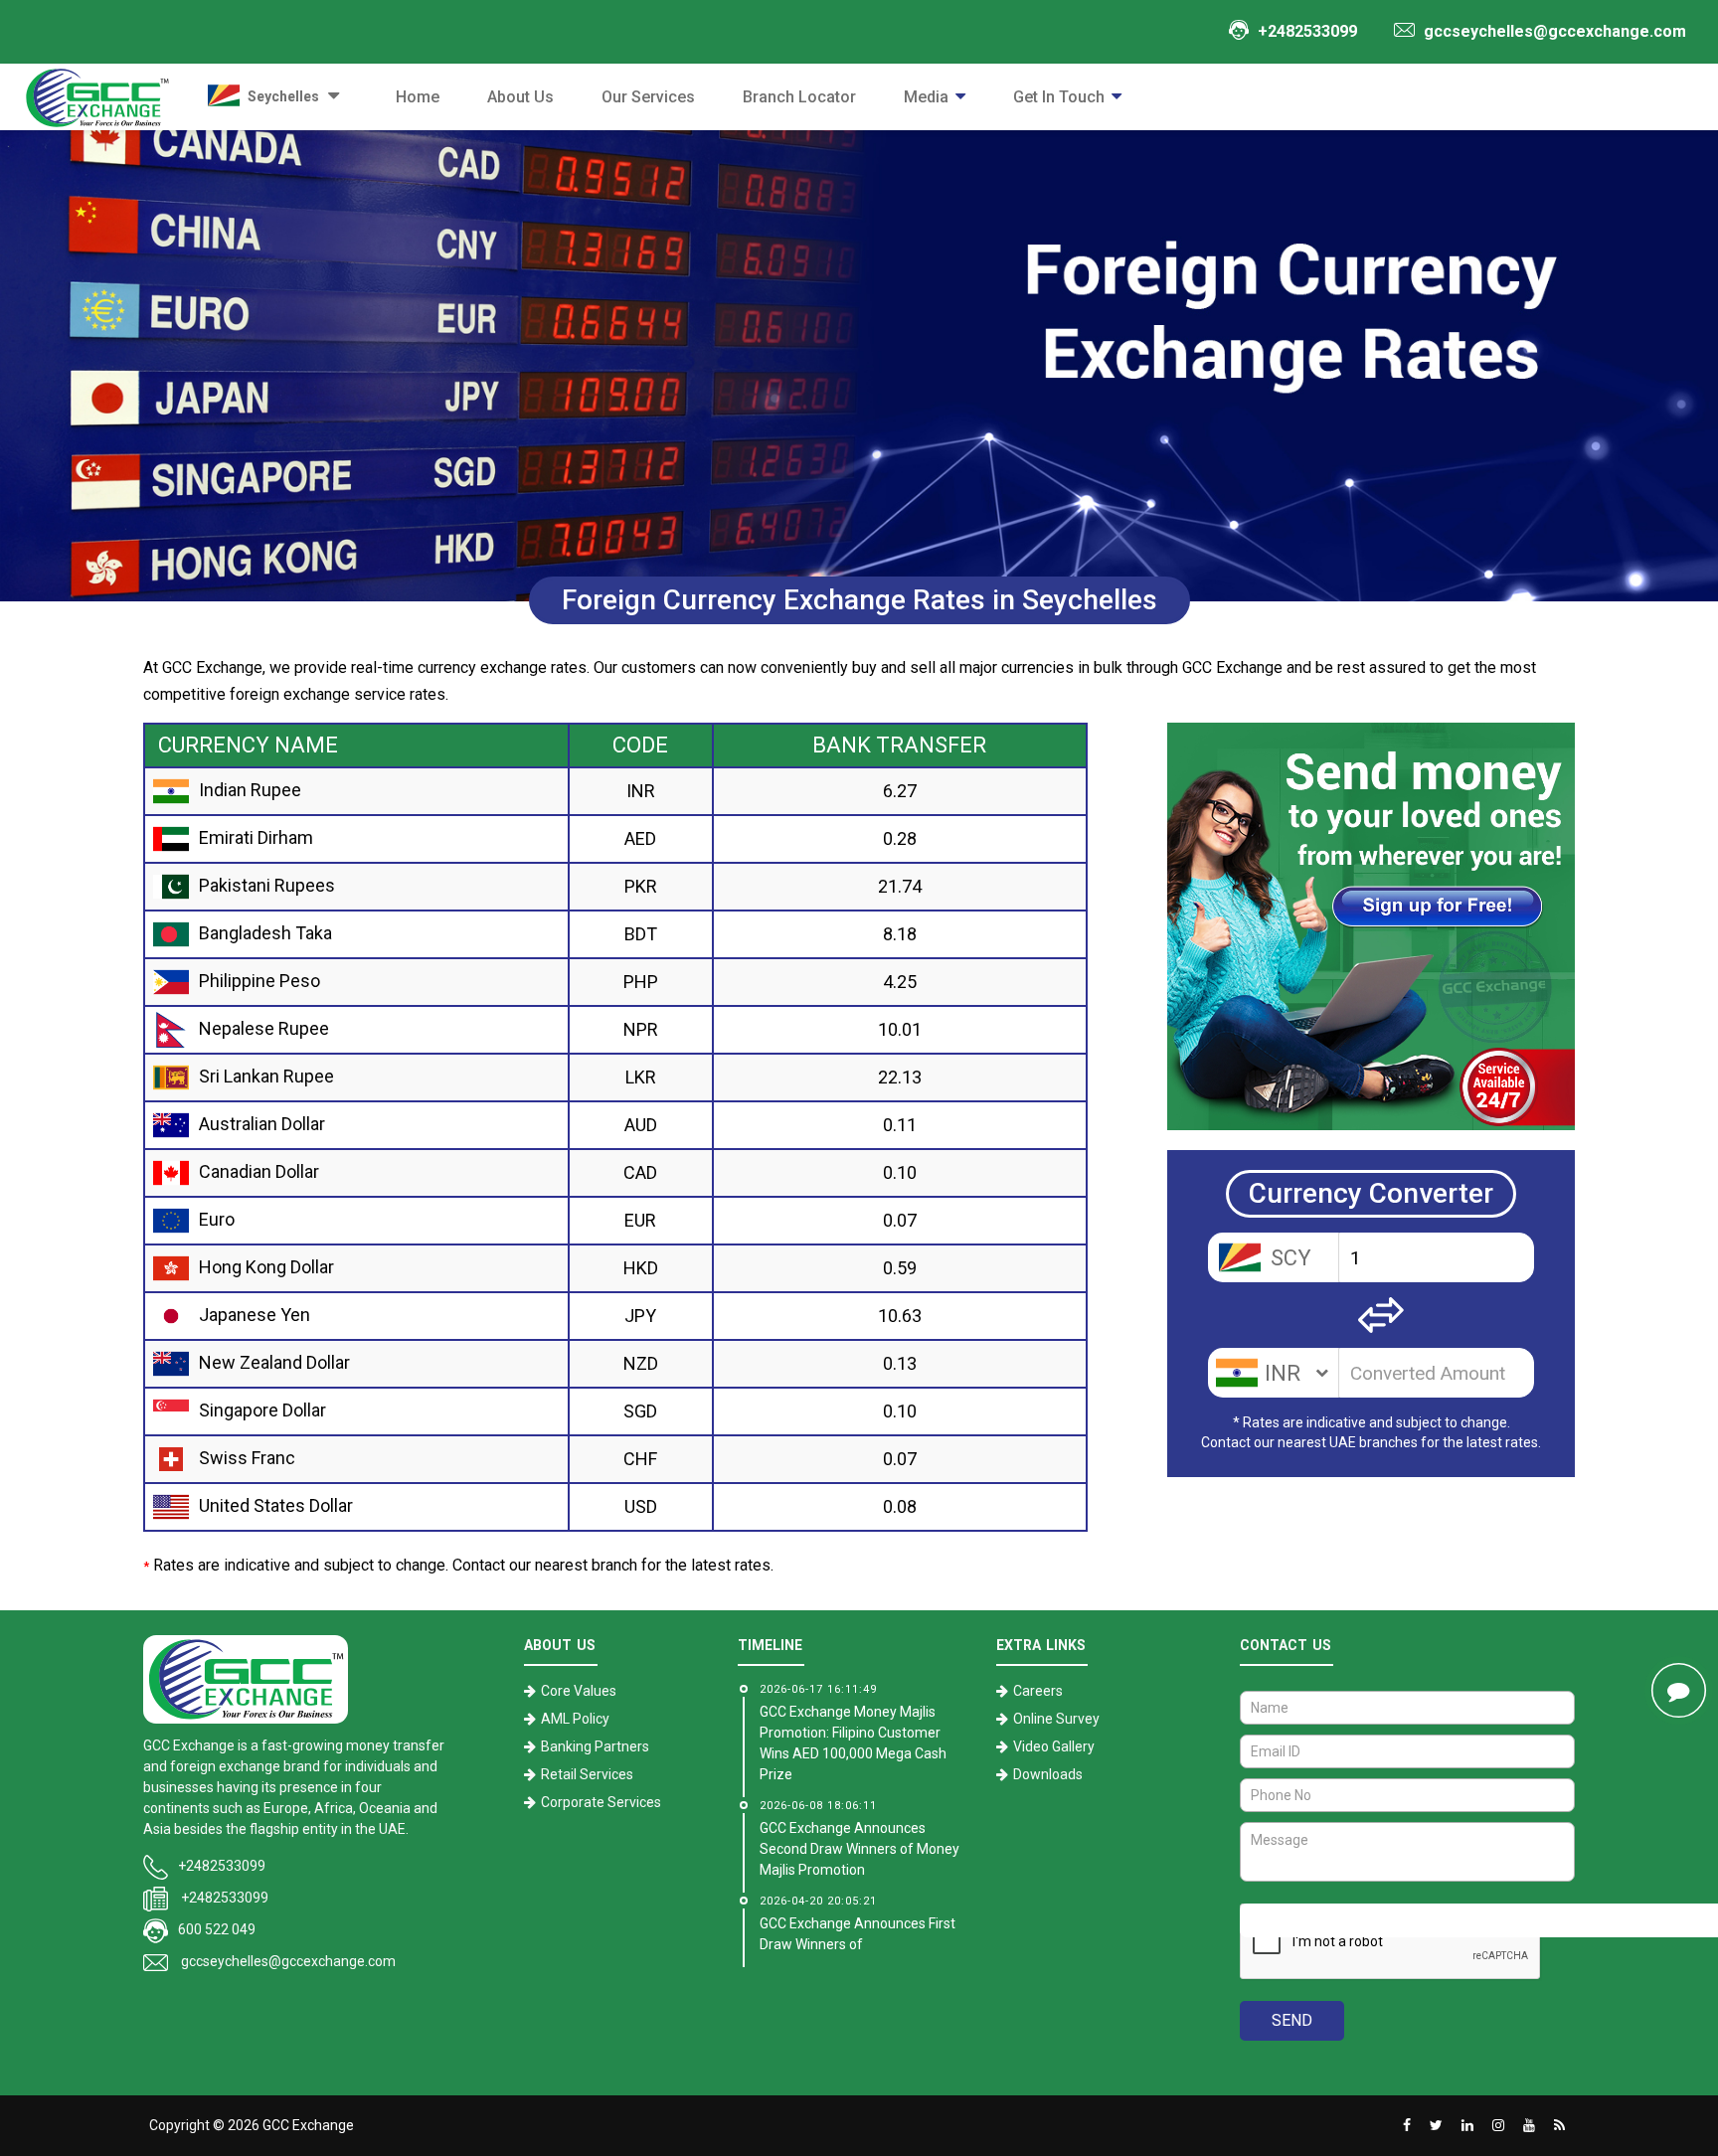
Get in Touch (1059, 97)
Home (418, 97)
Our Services (648, 97)
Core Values (579, 1691)
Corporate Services (601, 1802)
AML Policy (575, 1719)
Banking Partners (595, 1746)
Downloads (1048, 1774)
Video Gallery (1054, 1746)
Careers (1038, 1691)
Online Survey (1056, 1719)
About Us (520, 97)
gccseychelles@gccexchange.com (288, 1961)
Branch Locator (799, 97)
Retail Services (587, 1774)
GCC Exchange (308, 2125)
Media (926, 97)
